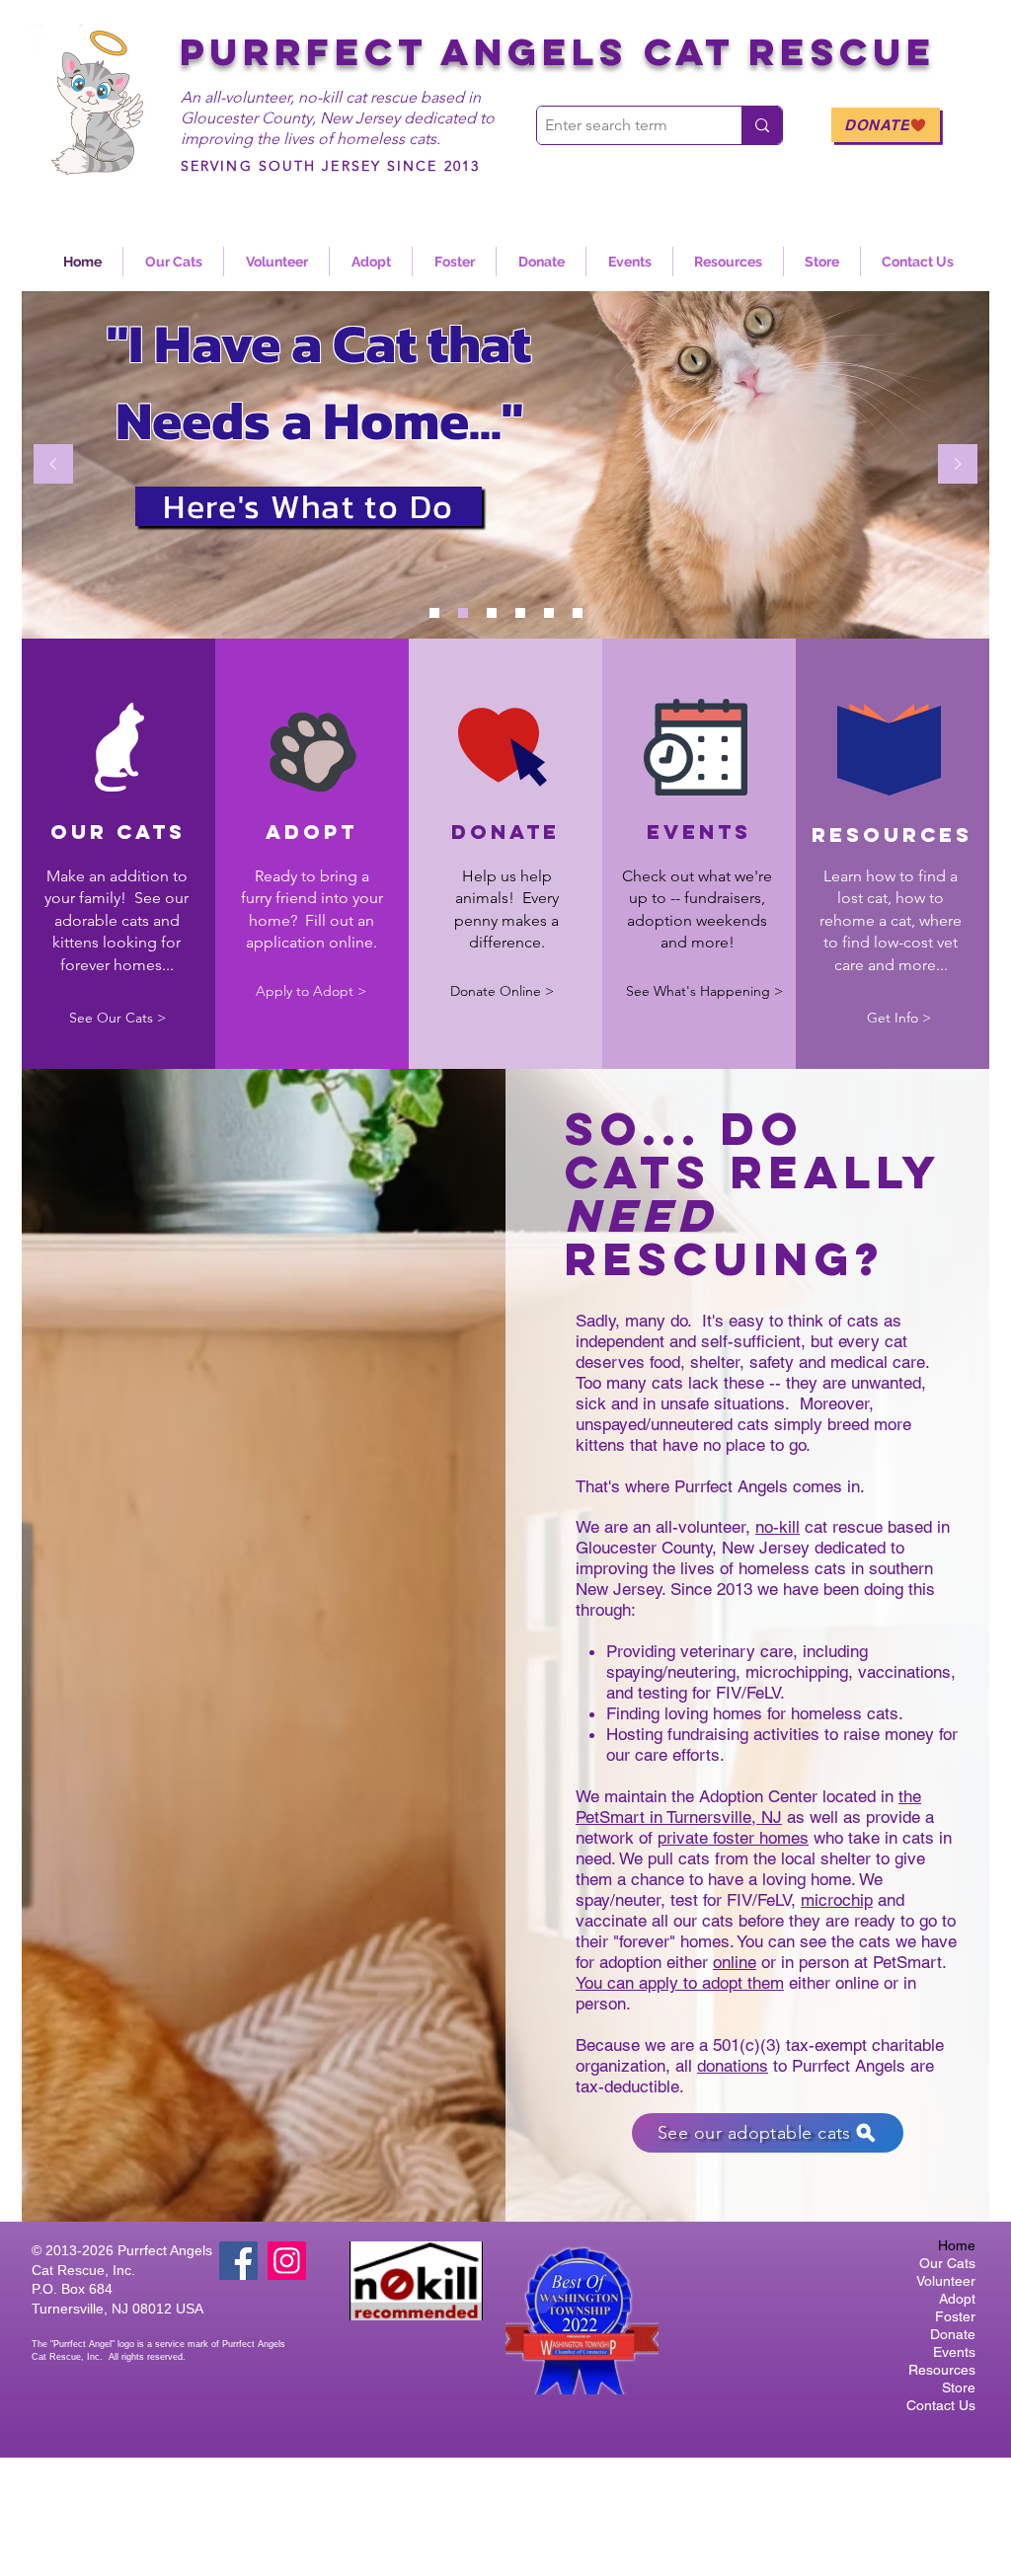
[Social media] (578, 613)
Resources (942, 2370)
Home (957, 2245)
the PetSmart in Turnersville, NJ (748, 1807)
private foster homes (733, 1838)
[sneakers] (549, 613)
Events (954, 2352)
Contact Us (941, 2405)
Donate (953, 2334)
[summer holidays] (520, 613)
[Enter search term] (762, 125)
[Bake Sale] (434, 613)
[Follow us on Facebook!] (238, 2261)
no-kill (778, 1527)
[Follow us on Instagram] (287, 2261)
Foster (955, 2316)
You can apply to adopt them (680, 1983)
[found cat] (463, 613)
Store (959, 2387)
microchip (837, 1900)
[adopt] (492, 613)
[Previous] (53, 465)
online (735, 1962)
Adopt (957, 2299)
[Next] (958, 465)
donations (733, 2066)
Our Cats (947, 2263)
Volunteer (946, 2281)
